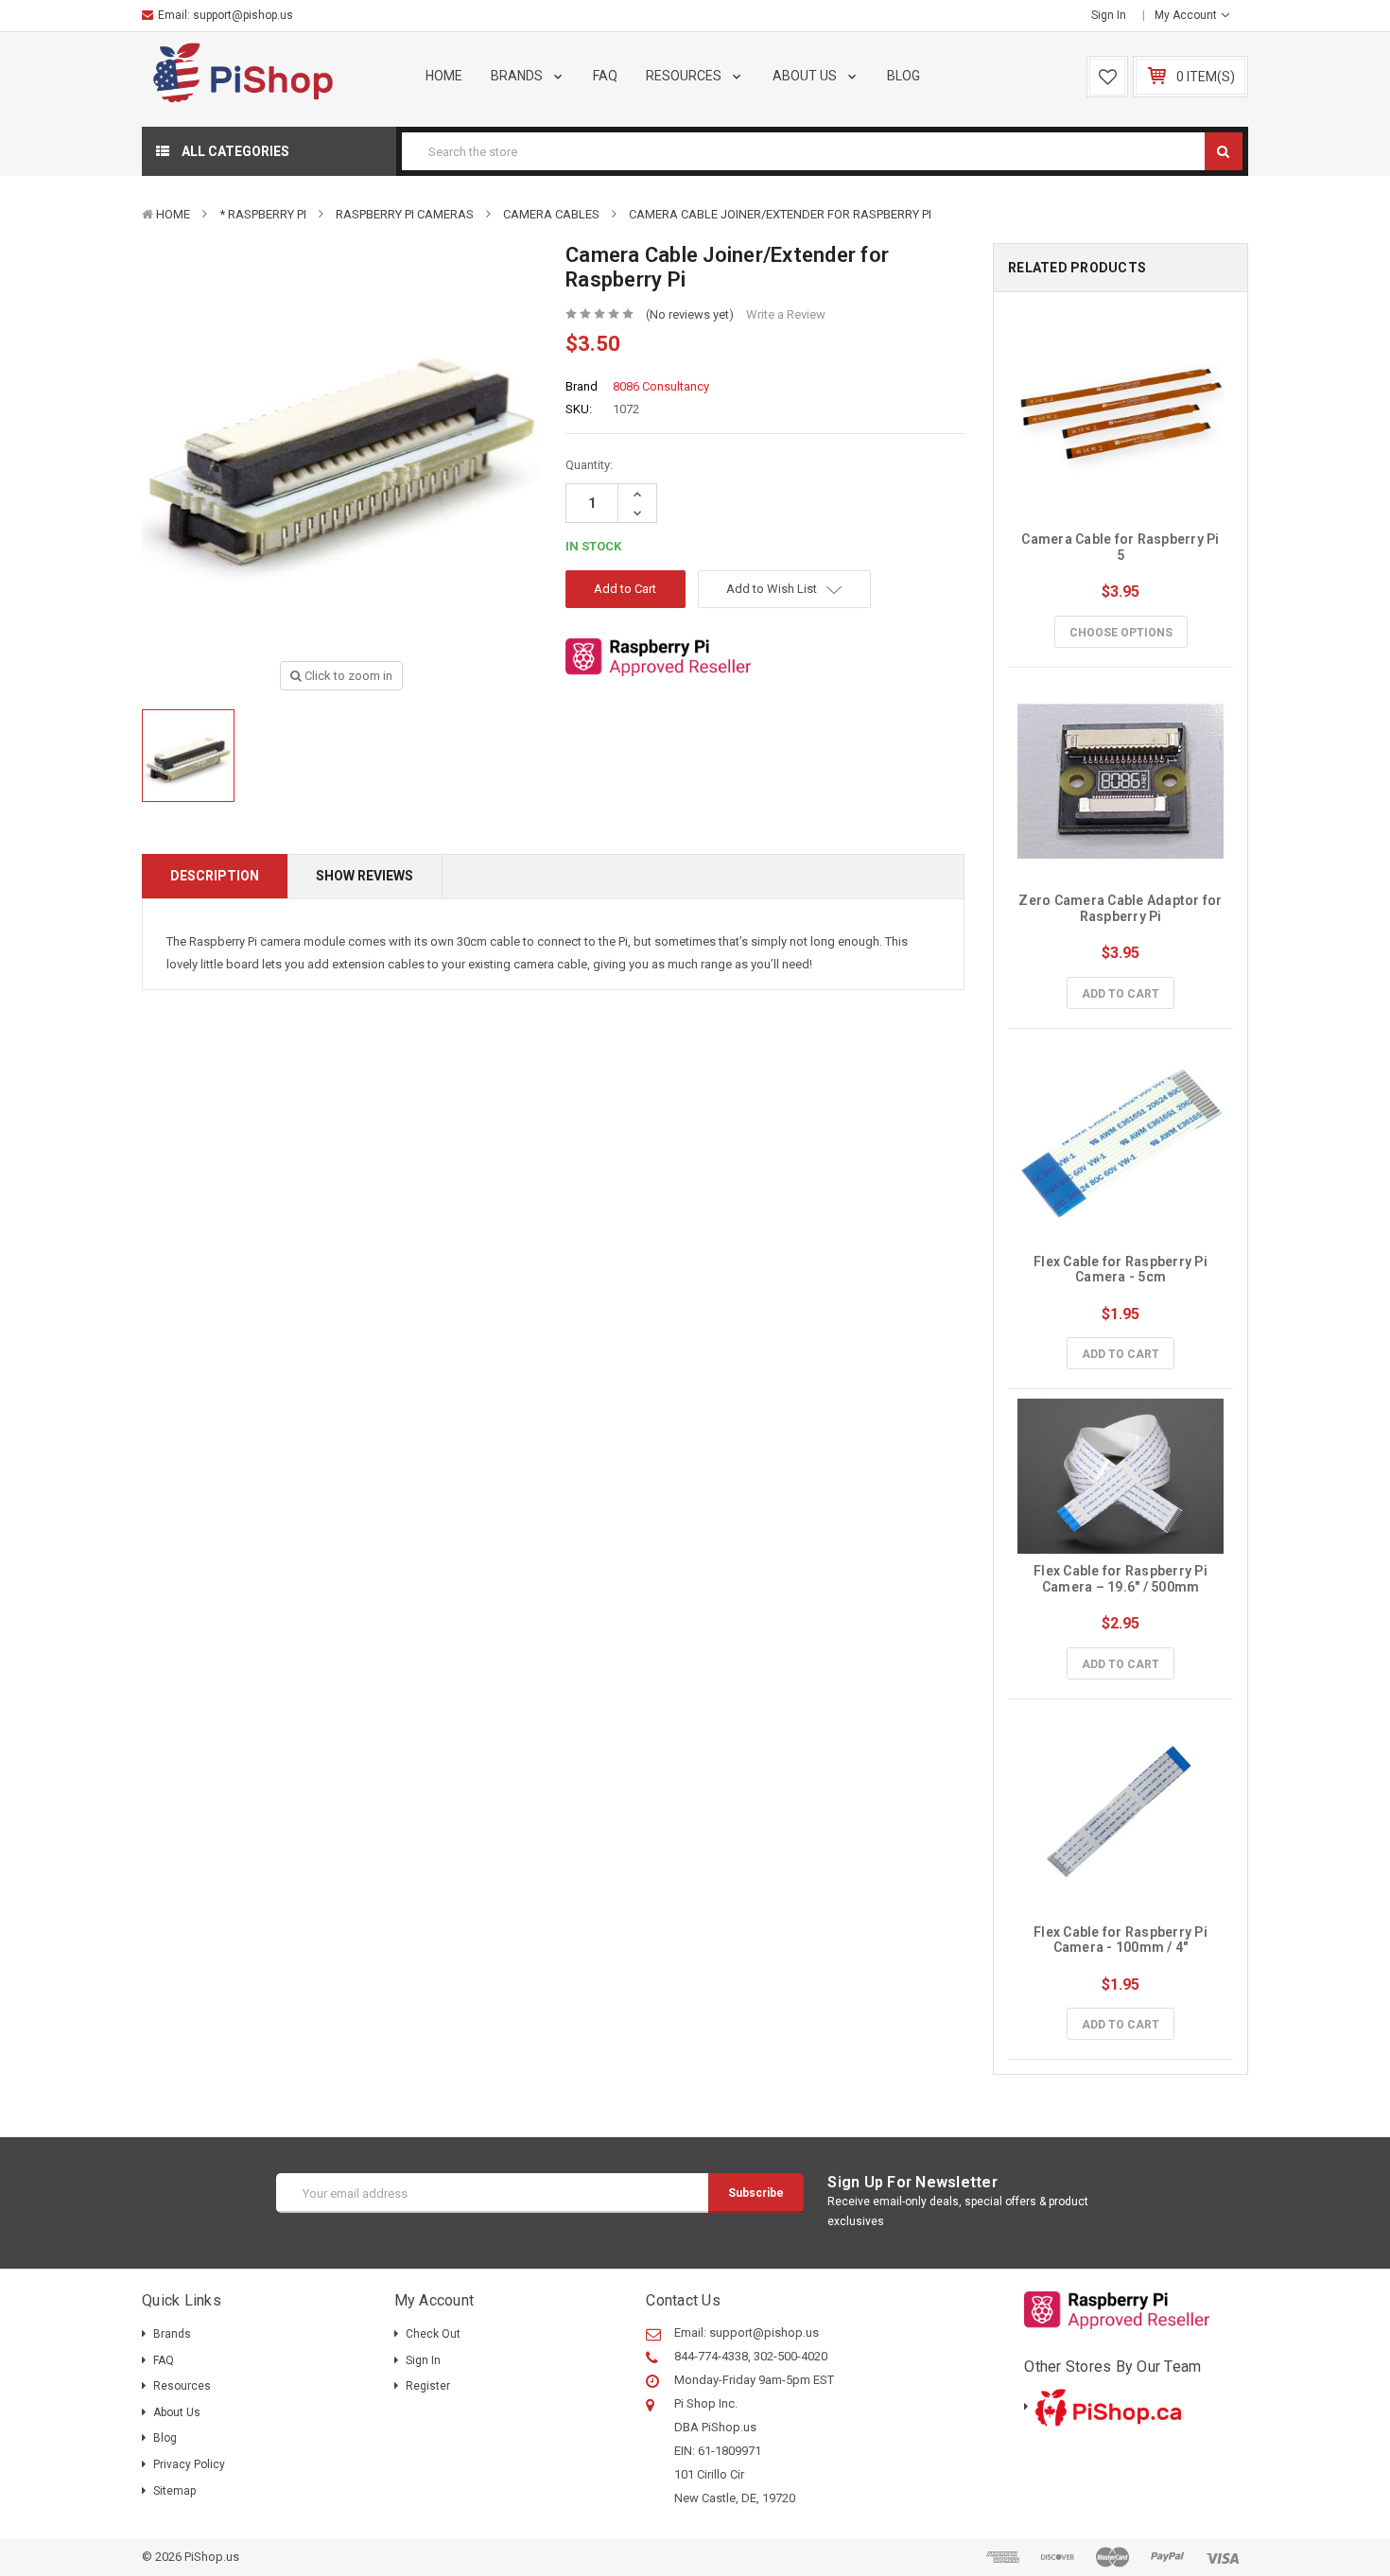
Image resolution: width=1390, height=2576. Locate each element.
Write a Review (786, 314)
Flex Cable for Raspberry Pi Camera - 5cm (1122, 1270)
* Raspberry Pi (263, 214)
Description (215, 876)
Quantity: (589, 465)
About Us (806, 76)
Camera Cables (551, 214)
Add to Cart (1121, 994)
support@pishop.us (243, 15)
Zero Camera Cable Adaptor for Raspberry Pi (1122, 908)
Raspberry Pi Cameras (405, 214)
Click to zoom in (347, 676)
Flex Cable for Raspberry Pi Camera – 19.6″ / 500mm (1122, 1579)
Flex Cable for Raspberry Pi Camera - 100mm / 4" (1122, 1940)
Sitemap (174, 2491)
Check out (433, 2334)
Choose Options (1121, 633)
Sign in (1109, 15)
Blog (903, 76)
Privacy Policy (189, 2464)
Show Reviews (365, 876)
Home (444, 76)
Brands (518, 76)
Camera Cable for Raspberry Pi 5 (1122, 547)
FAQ (605, 76)
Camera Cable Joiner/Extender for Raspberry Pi (780, 214)
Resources (685, 76)
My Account (1187, 15)
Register (428, 2386)
